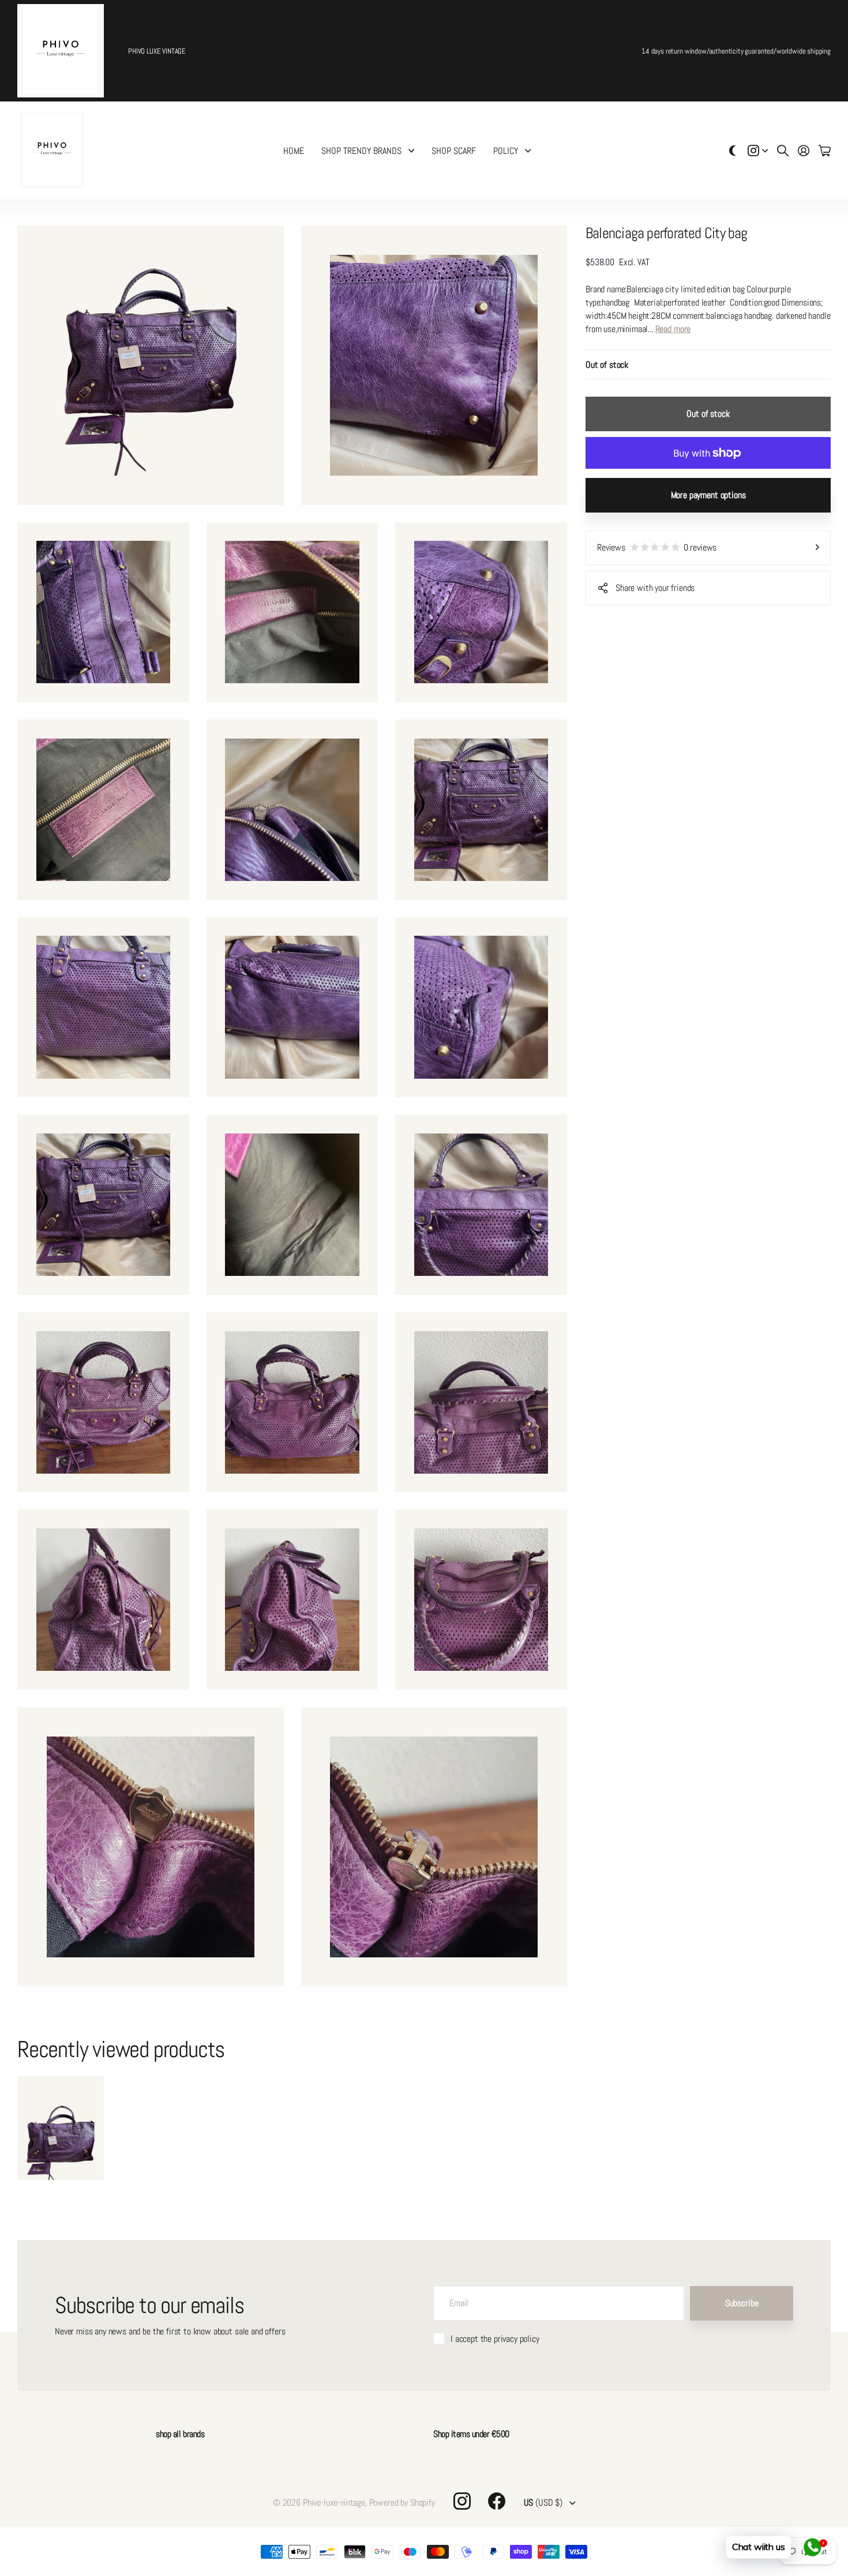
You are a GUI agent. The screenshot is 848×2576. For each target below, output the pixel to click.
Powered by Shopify (402, 2502)
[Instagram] (462, 2501)
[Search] (783, 150)
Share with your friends (655, 588)
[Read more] (758, 150)
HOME (294, 151)
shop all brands (180, 2434)
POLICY (506, 151)
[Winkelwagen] (825, 150)
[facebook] (497, 2501)
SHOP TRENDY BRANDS (361, 151)
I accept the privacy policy (495, 2339)
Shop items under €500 (471, 2434)
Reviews (657, 547)
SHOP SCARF (454, 151)
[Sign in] (804, 150)
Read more (673, 329)
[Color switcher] (733, 150)
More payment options (708, 495)
